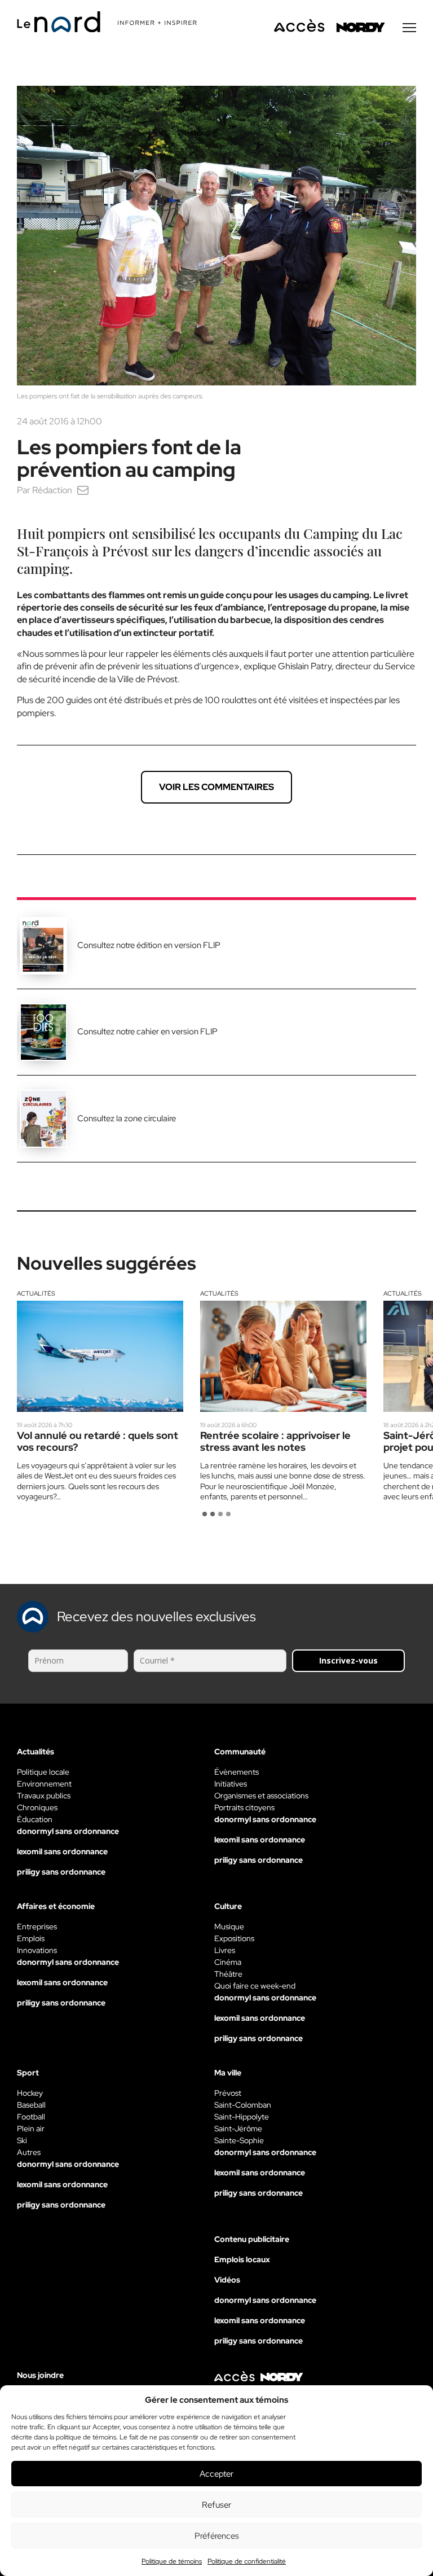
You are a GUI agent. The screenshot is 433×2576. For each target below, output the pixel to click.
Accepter (216, 2474)
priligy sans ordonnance (61, 1872)
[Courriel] (83, 490)
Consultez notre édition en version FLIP (149, 945)
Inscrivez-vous (348, 1660)
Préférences (217, 2536)
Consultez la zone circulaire (127, 1118)
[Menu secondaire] (409, 28)
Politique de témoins (172, 2561)
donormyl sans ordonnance (68, 1831)
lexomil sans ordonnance (62, 1851)
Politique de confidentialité (247, 2561)
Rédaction (52, 490)
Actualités (36, 1293)
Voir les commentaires (216, 787)
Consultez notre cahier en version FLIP (147, 1032)
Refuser (216, 2505)
